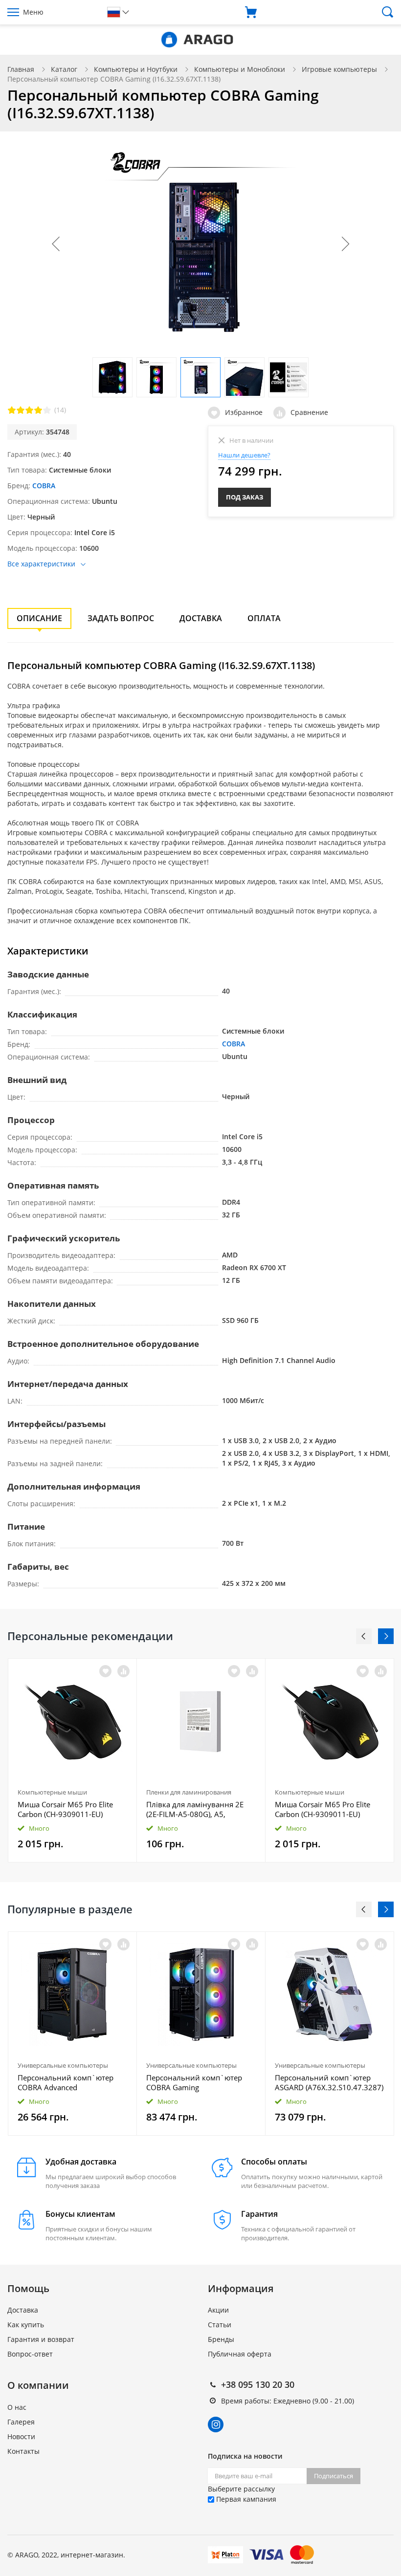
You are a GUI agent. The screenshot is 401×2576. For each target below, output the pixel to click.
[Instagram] (216, 2424)
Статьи (220, 2325)
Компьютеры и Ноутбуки (136, 69)
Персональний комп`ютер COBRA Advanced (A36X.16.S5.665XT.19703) (66, 2082)
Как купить (26, 2325)
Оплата (264, 618)
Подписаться (334, 2476)
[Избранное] (105, 1944)
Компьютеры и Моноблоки (240, 69)
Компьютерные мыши (52, 1792)
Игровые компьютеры (339, 69)
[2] (21, 410)
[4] (38, 410)
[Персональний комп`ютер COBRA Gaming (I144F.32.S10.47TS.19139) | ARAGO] (201, 1994)
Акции (218, 2310)
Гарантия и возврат (41, 2339)
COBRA (44, 486)
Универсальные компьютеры (63, 2065)
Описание (39, 618)
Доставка (201, 618)
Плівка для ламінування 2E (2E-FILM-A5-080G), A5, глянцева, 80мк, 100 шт (195, 1809)
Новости (21, 2436)
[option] (73, 1760)
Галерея (21, 2422)
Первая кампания (245, 2499)
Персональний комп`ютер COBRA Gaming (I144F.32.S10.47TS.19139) (194, 2082)
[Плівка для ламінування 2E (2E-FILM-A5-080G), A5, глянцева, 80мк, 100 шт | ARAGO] (201, 1721)
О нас (17, 2407)
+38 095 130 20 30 (258, 2384)
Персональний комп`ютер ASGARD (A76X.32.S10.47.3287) (329, 2082)
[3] (29, 410)
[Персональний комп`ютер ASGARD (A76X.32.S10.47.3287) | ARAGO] (330, 1994)
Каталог (64, 69)
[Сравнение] (123, 1671)
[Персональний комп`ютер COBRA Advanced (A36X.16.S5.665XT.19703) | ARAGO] (72, 1994)
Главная (21, 69)
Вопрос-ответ (30, 2354)
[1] (12, 410)
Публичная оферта (240, 2354)
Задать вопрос (121, 618)
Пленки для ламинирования (189, 1792)
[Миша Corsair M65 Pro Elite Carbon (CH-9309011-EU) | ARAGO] (72, 1721)
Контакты (23, 2451)
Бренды (221, 2339)
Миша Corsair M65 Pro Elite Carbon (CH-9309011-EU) (65, 1809)
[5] (47, 410)
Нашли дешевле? (244, 455)
